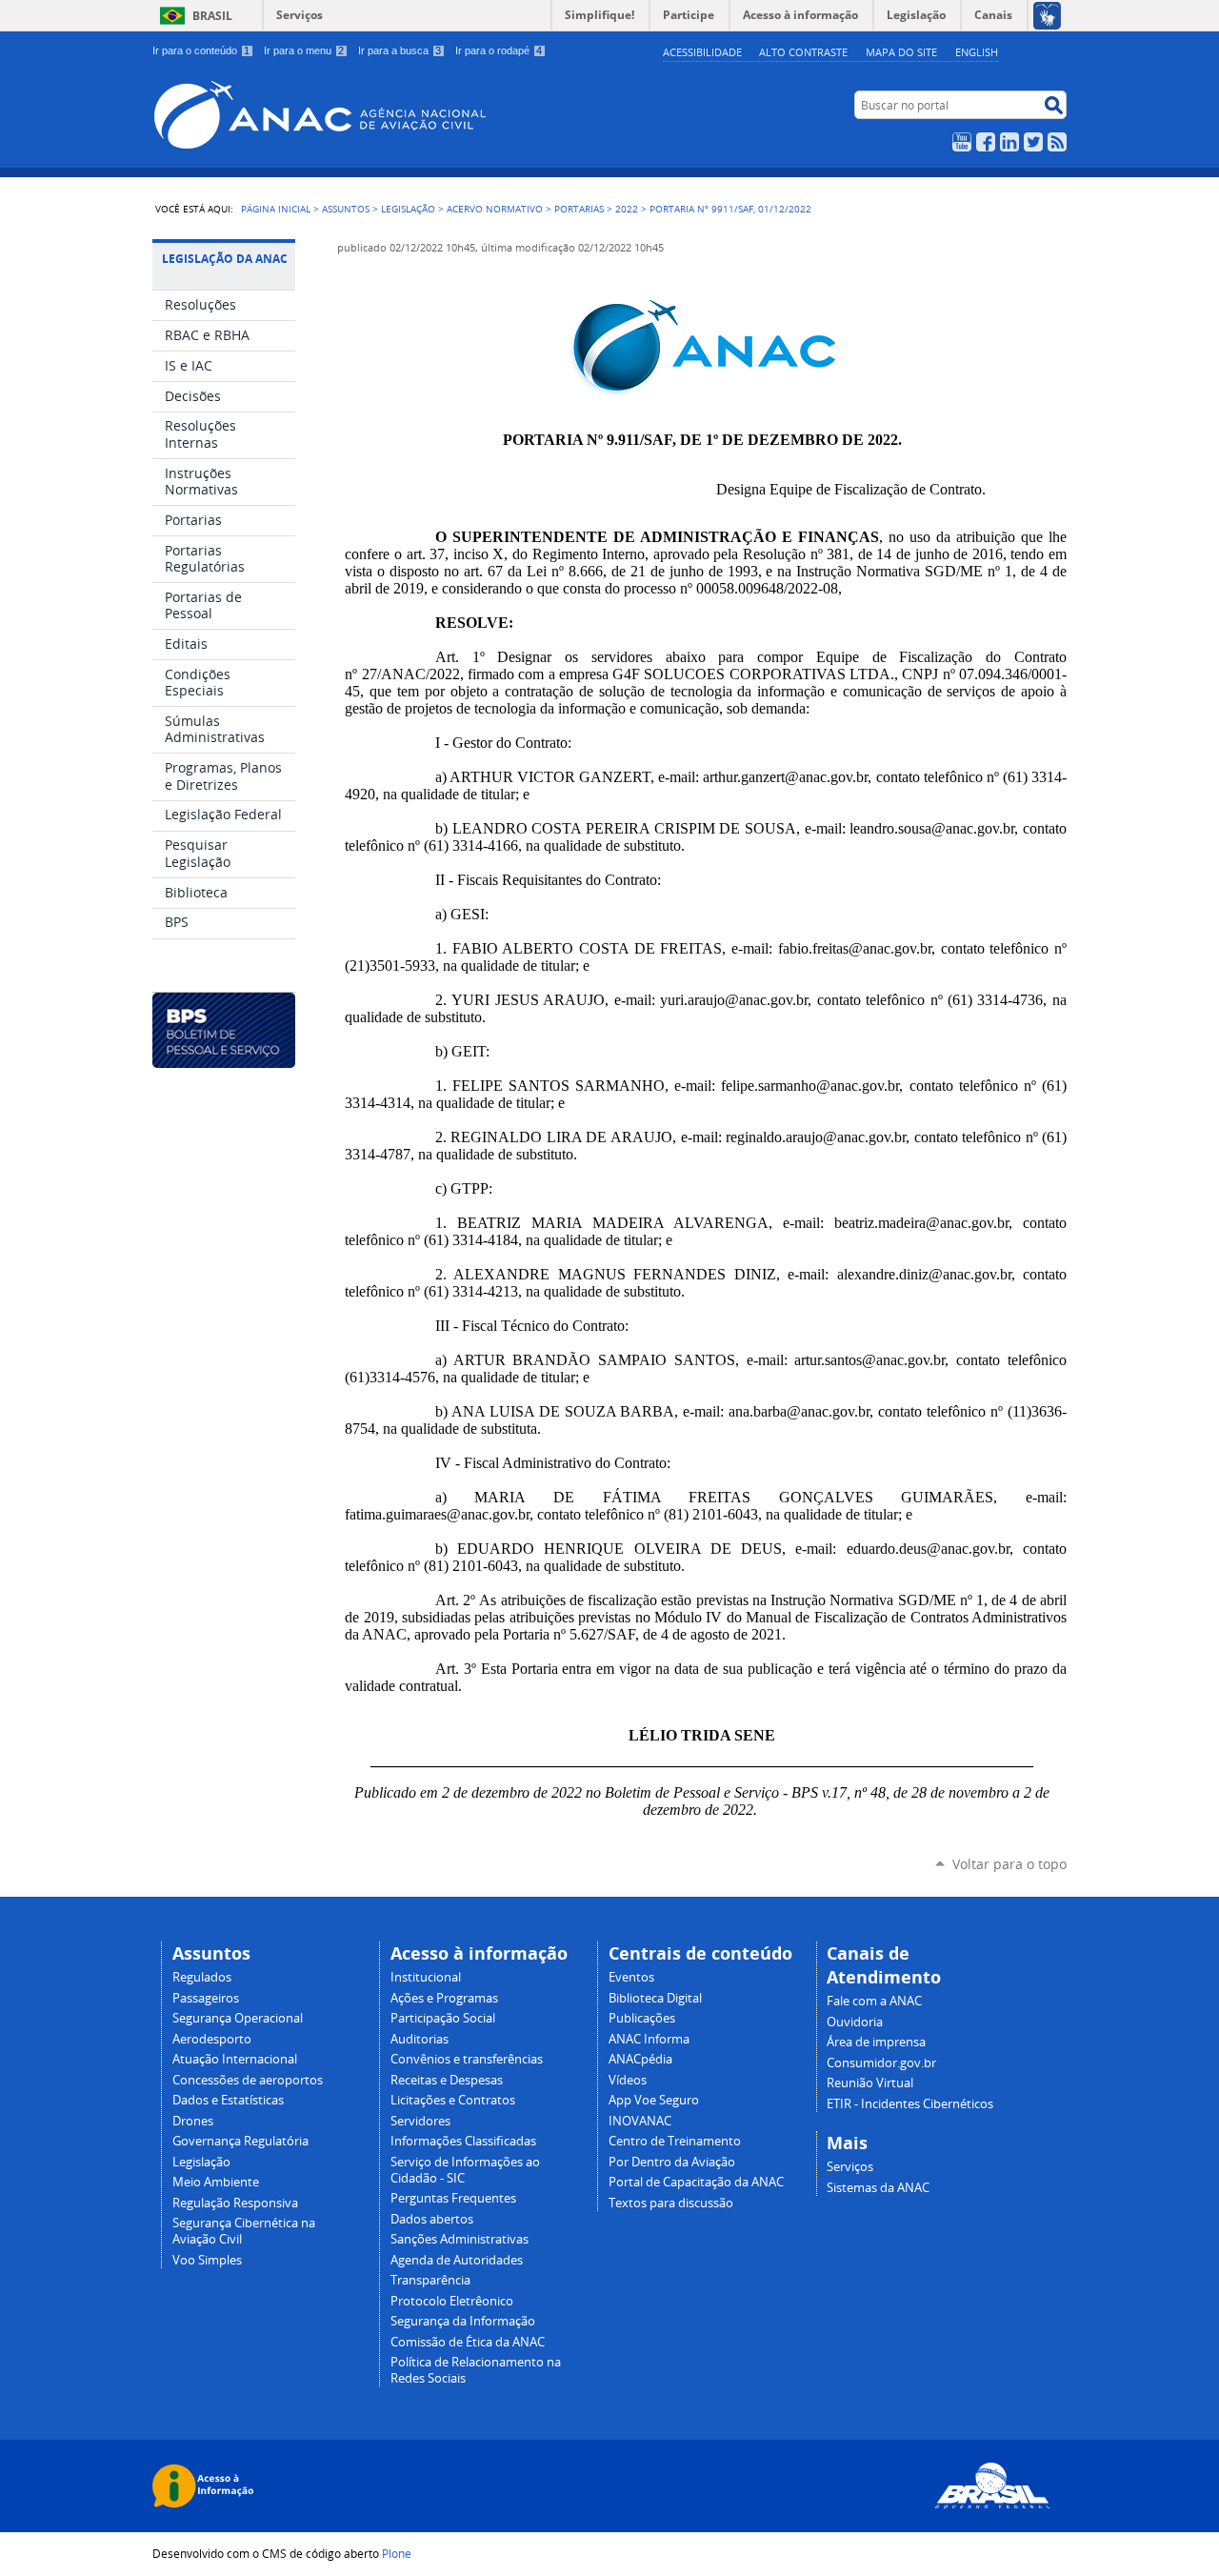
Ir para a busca (400, 50)
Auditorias (420, 2039)
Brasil (212, 16)
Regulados (202, 1977)
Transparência (430, 2280)
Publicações (642, 2018)
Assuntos (346, 209)
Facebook (986, 142)
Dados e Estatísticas (228, 2100)
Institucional (426, 1977)
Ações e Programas (444, 1998)
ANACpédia (640, 2059)
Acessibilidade (702, 52)
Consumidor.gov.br (881, 2063)
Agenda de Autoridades (457, 2260)
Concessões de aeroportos (248, 2080)
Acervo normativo (495, 209)
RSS (1057, 142)
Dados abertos (432, 2219)
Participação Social (443, 2018)
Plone (397, 2553)
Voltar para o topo (1009, 1864)
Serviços (300, 15)
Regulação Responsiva (235, 2203)
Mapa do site (901, 52)
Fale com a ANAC (874, 2001)
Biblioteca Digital (655, 1998)
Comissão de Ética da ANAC (468, 2342)
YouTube (962, 142)
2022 (627, 209)
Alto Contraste (803, 52)
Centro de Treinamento (675, 2141)
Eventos (631, 1977)
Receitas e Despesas (447, 2080)
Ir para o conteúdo (201, 50)
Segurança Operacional (238, 2018)
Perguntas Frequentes (453, 2198)
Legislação (408, 209)
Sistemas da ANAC (878, 2188)
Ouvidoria (855, 2022)
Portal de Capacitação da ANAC (696, 2182)
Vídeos (628, 2080)
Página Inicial (276, 209)
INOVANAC (640, 2121)
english (977, 52)
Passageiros (206, 1998)
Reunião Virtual (870, 2083)
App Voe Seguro (654, 2100)
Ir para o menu (304, 50)
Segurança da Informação (463, 2321)
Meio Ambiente (216, 2182)
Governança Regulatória (240, 2141)
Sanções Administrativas (460, 2239)
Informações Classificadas (463, 2141)
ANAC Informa (649, 2039)
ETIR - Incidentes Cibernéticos (910, 2104)
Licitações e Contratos (453, 2100)
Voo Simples (207, 2260)
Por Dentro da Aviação (672, 2162)
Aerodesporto (212, 2039)
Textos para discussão (671, 2203)
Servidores (420, 2121)
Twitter (1033, 142)
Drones (193, 2121)
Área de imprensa (876, 2042)
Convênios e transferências (467, 2059)
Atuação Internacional (235, 2059)
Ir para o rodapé (499, 50)
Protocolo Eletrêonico (452, 2301)
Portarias (579, 209)
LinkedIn (1009, 142)
